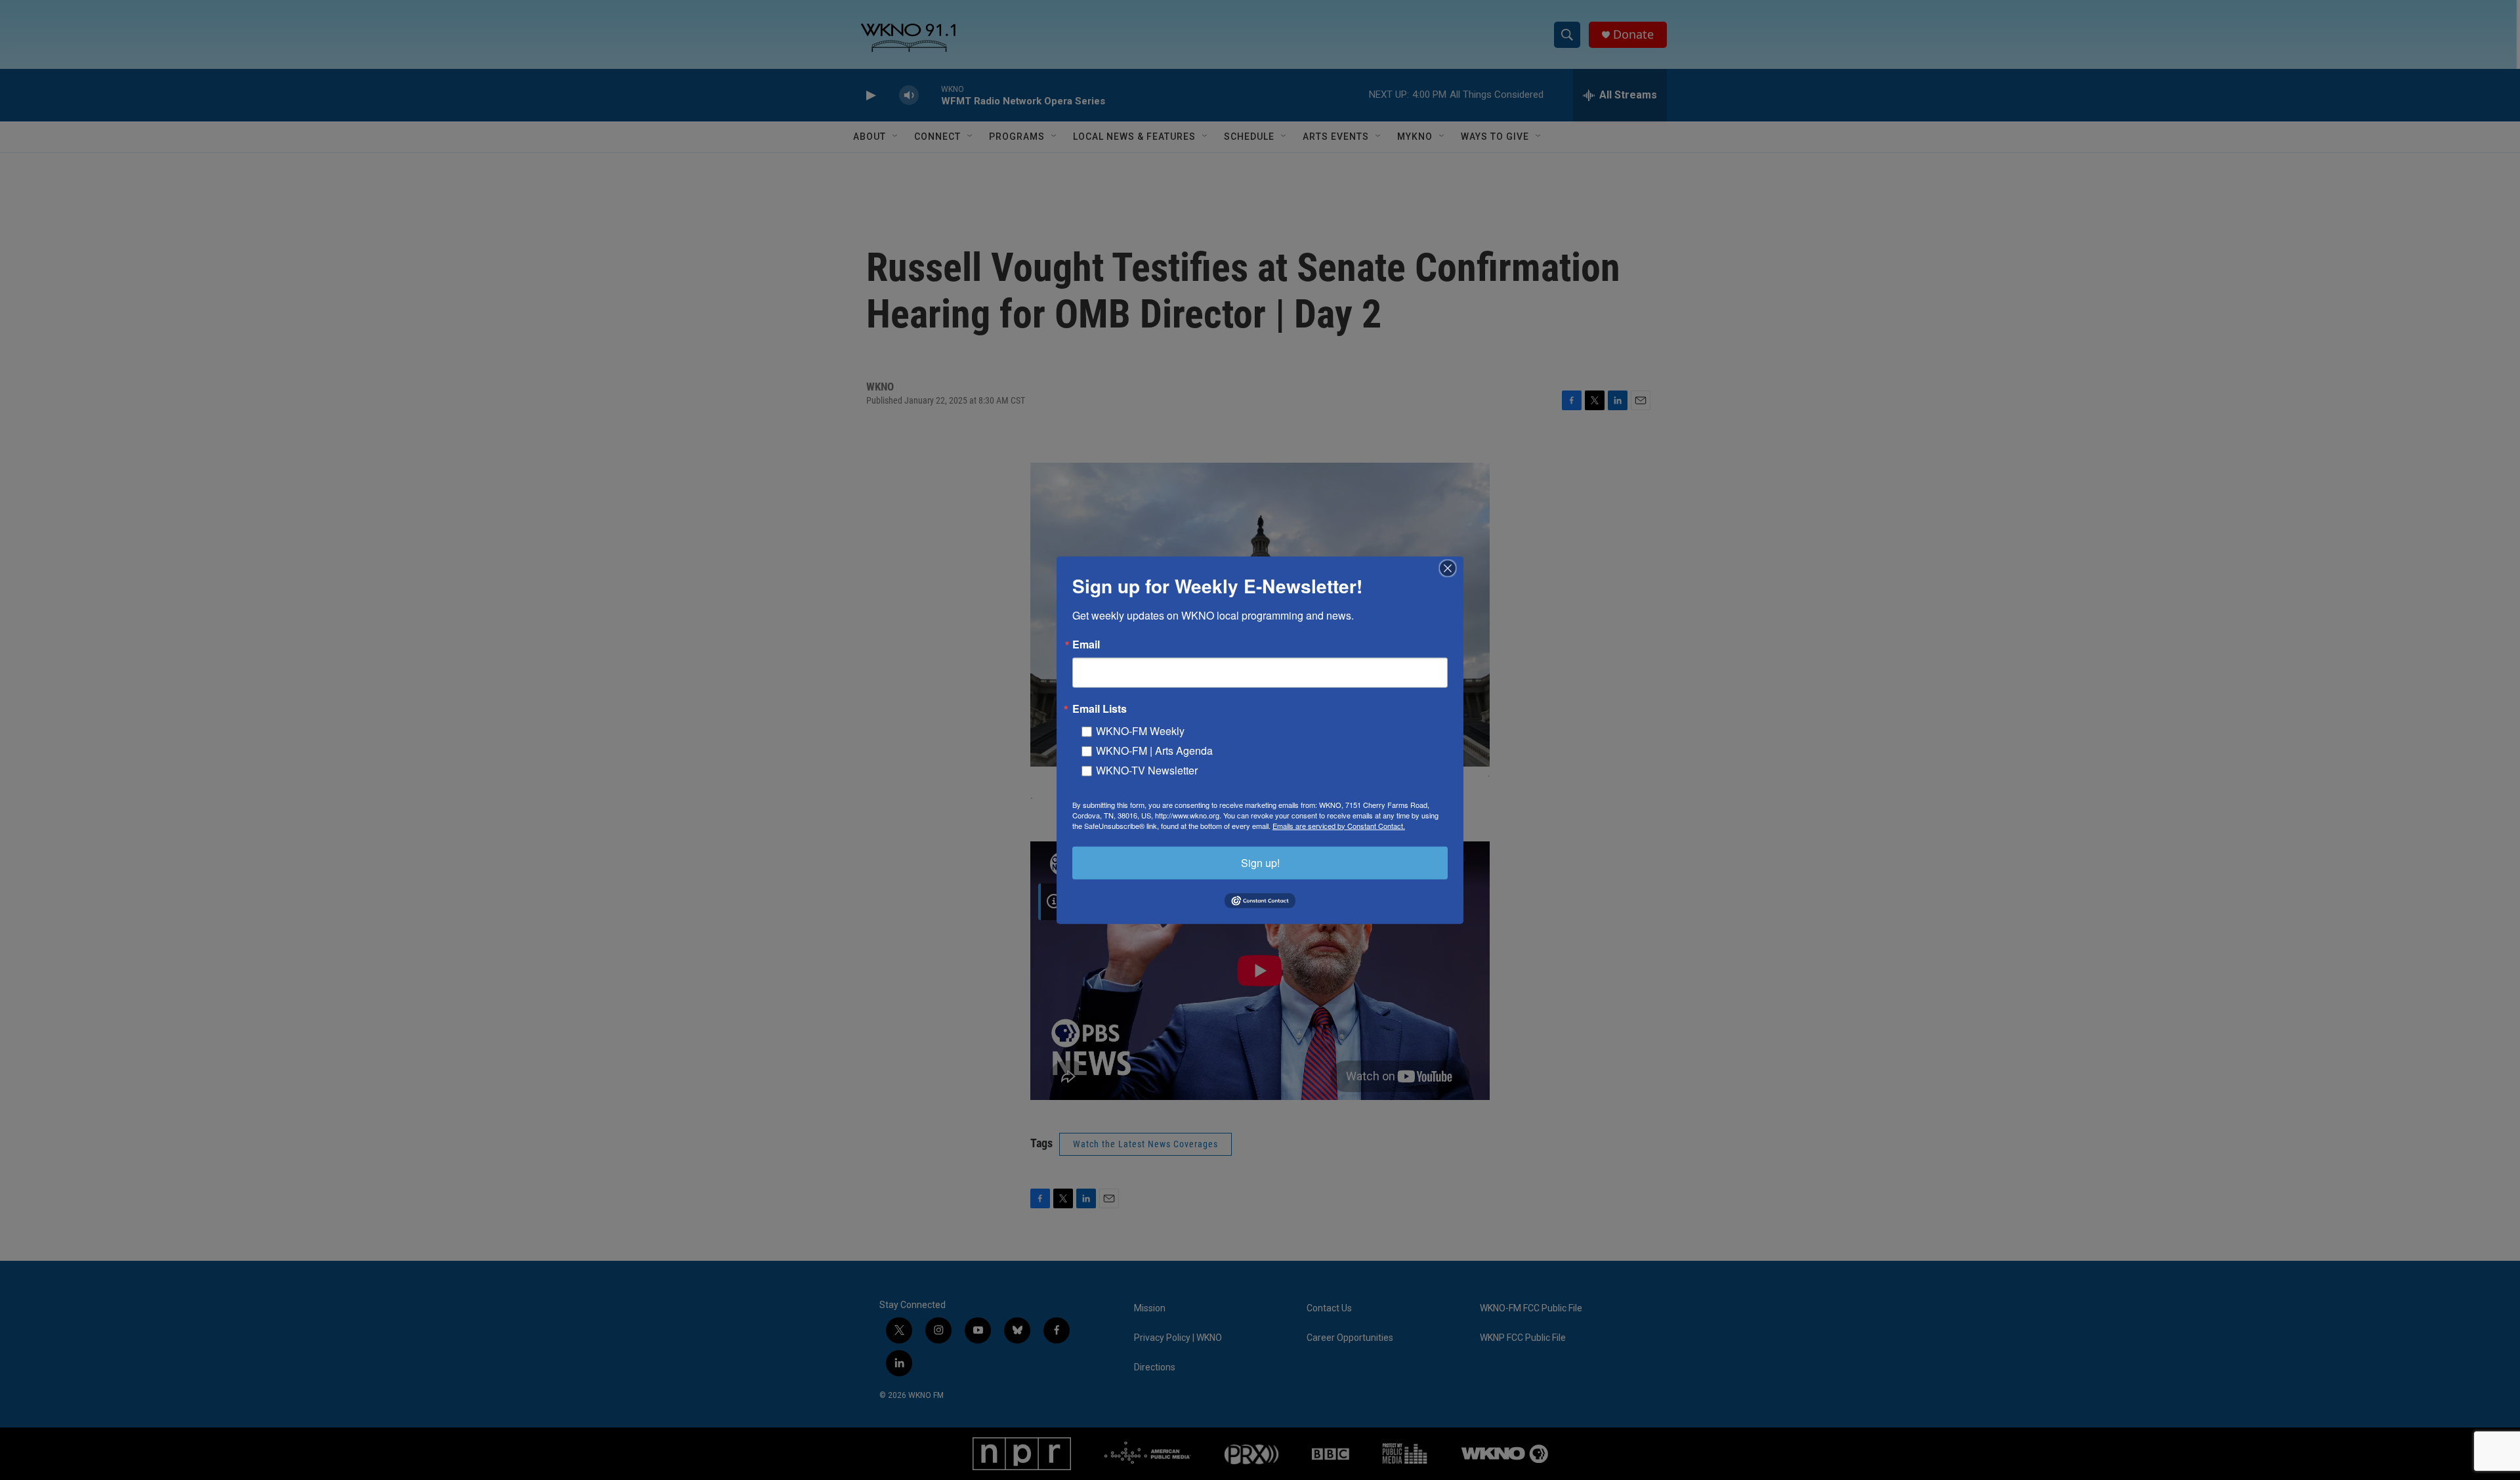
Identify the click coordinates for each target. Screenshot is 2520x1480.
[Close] (1452, 568)
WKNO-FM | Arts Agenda (1154, 750)
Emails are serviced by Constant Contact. (1339, 825)
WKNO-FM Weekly (1140, 730)
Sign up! (1260, 862)
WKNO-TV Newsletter (1147, 770)
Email (1086, 644)
